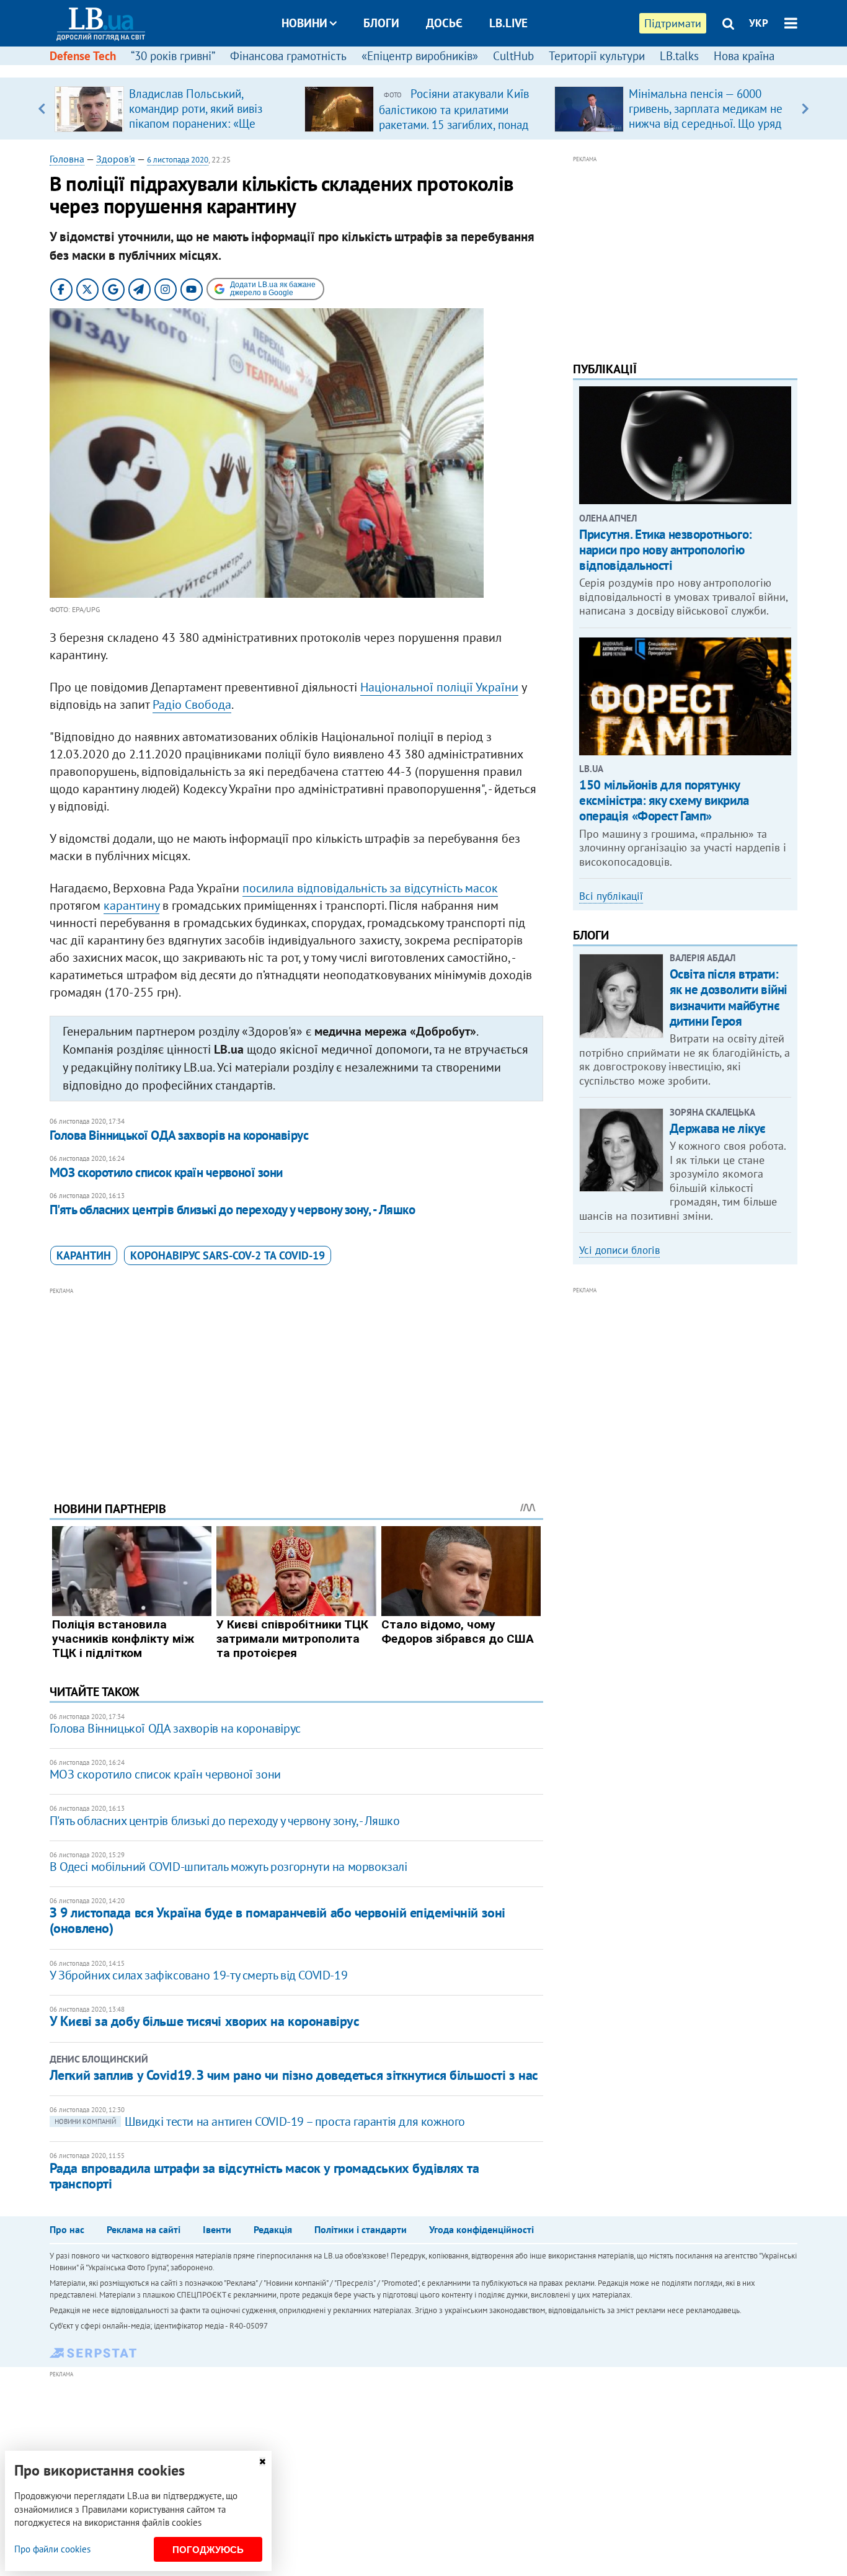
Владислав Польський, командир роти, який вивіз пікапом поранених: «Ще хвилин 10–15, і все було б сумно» (198, 123)
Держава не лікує (718, 1128)
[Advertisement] (296, 1385)
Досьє (444, 23)
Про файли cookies (52, 2549)
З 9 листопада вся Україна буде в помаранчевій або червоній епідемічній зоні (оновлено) (277, 1920)
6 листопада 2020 (178, 160)
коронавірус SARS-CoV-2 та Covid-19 (228, 1255)
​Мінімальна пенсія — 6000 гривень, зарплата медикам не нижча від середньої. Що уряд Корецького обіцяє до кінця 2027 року (706, 123)
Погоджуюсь (208, 2550)
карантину (131, 905)
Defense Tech (83, 56)
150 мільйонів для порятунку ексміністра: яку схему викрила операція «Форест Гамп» (664, 800)
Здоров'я (116, 159)
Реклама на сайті (144, 2229)
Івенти (217, 2229)
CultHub (513, 56)
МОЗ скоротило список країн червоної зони (166, 1172)
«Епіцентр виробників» (420, 56)
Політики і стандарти (361, 2229)
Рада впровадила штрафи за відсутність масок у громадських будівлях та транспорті (264, 2176)
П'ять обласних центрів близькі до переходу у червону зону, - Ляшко (232, 1210)
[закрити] (262, 2462)
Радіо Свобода (192, 704)
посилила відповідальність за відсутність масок (370, 888)
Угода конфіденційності (481, 2229)
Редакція (273, 2229)
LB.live (508, 23)
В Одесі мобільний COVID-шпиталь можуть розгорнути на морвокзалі (228, 1867)
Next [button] (805, 109)
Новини (304, 23)
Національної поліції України (439, 687)
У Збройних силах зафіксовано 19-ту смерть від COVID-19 (198, 1975)
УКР (759, 23)
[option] (175, 109)
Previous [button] (42, 109)
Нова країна (744, 56)
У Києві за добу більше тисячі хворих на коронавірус (205, 2021)
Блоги (381, 23)
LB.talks (679, 56)
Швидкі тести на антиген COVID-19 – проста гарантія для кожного (260, 2121)
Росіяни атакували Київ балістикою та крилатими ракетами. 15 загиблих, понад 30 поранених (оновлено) (454, 117)
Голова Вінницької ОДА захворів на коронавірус (179, 1135)
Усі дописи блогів (619, 1250)
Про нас (67, 2229)
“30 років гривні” (173, 56)
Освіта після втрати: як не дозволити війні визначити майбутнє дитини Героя (729, 997)
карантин (84, 1255)
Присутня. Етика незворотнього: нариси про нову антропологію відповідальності (665, 550)
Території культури (597, 56)
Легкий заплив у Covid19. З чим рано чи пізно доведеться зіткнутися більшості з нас (294, 2075)
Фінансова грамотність (288, 56)
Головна (67, 159)
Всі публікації (611, 896)
